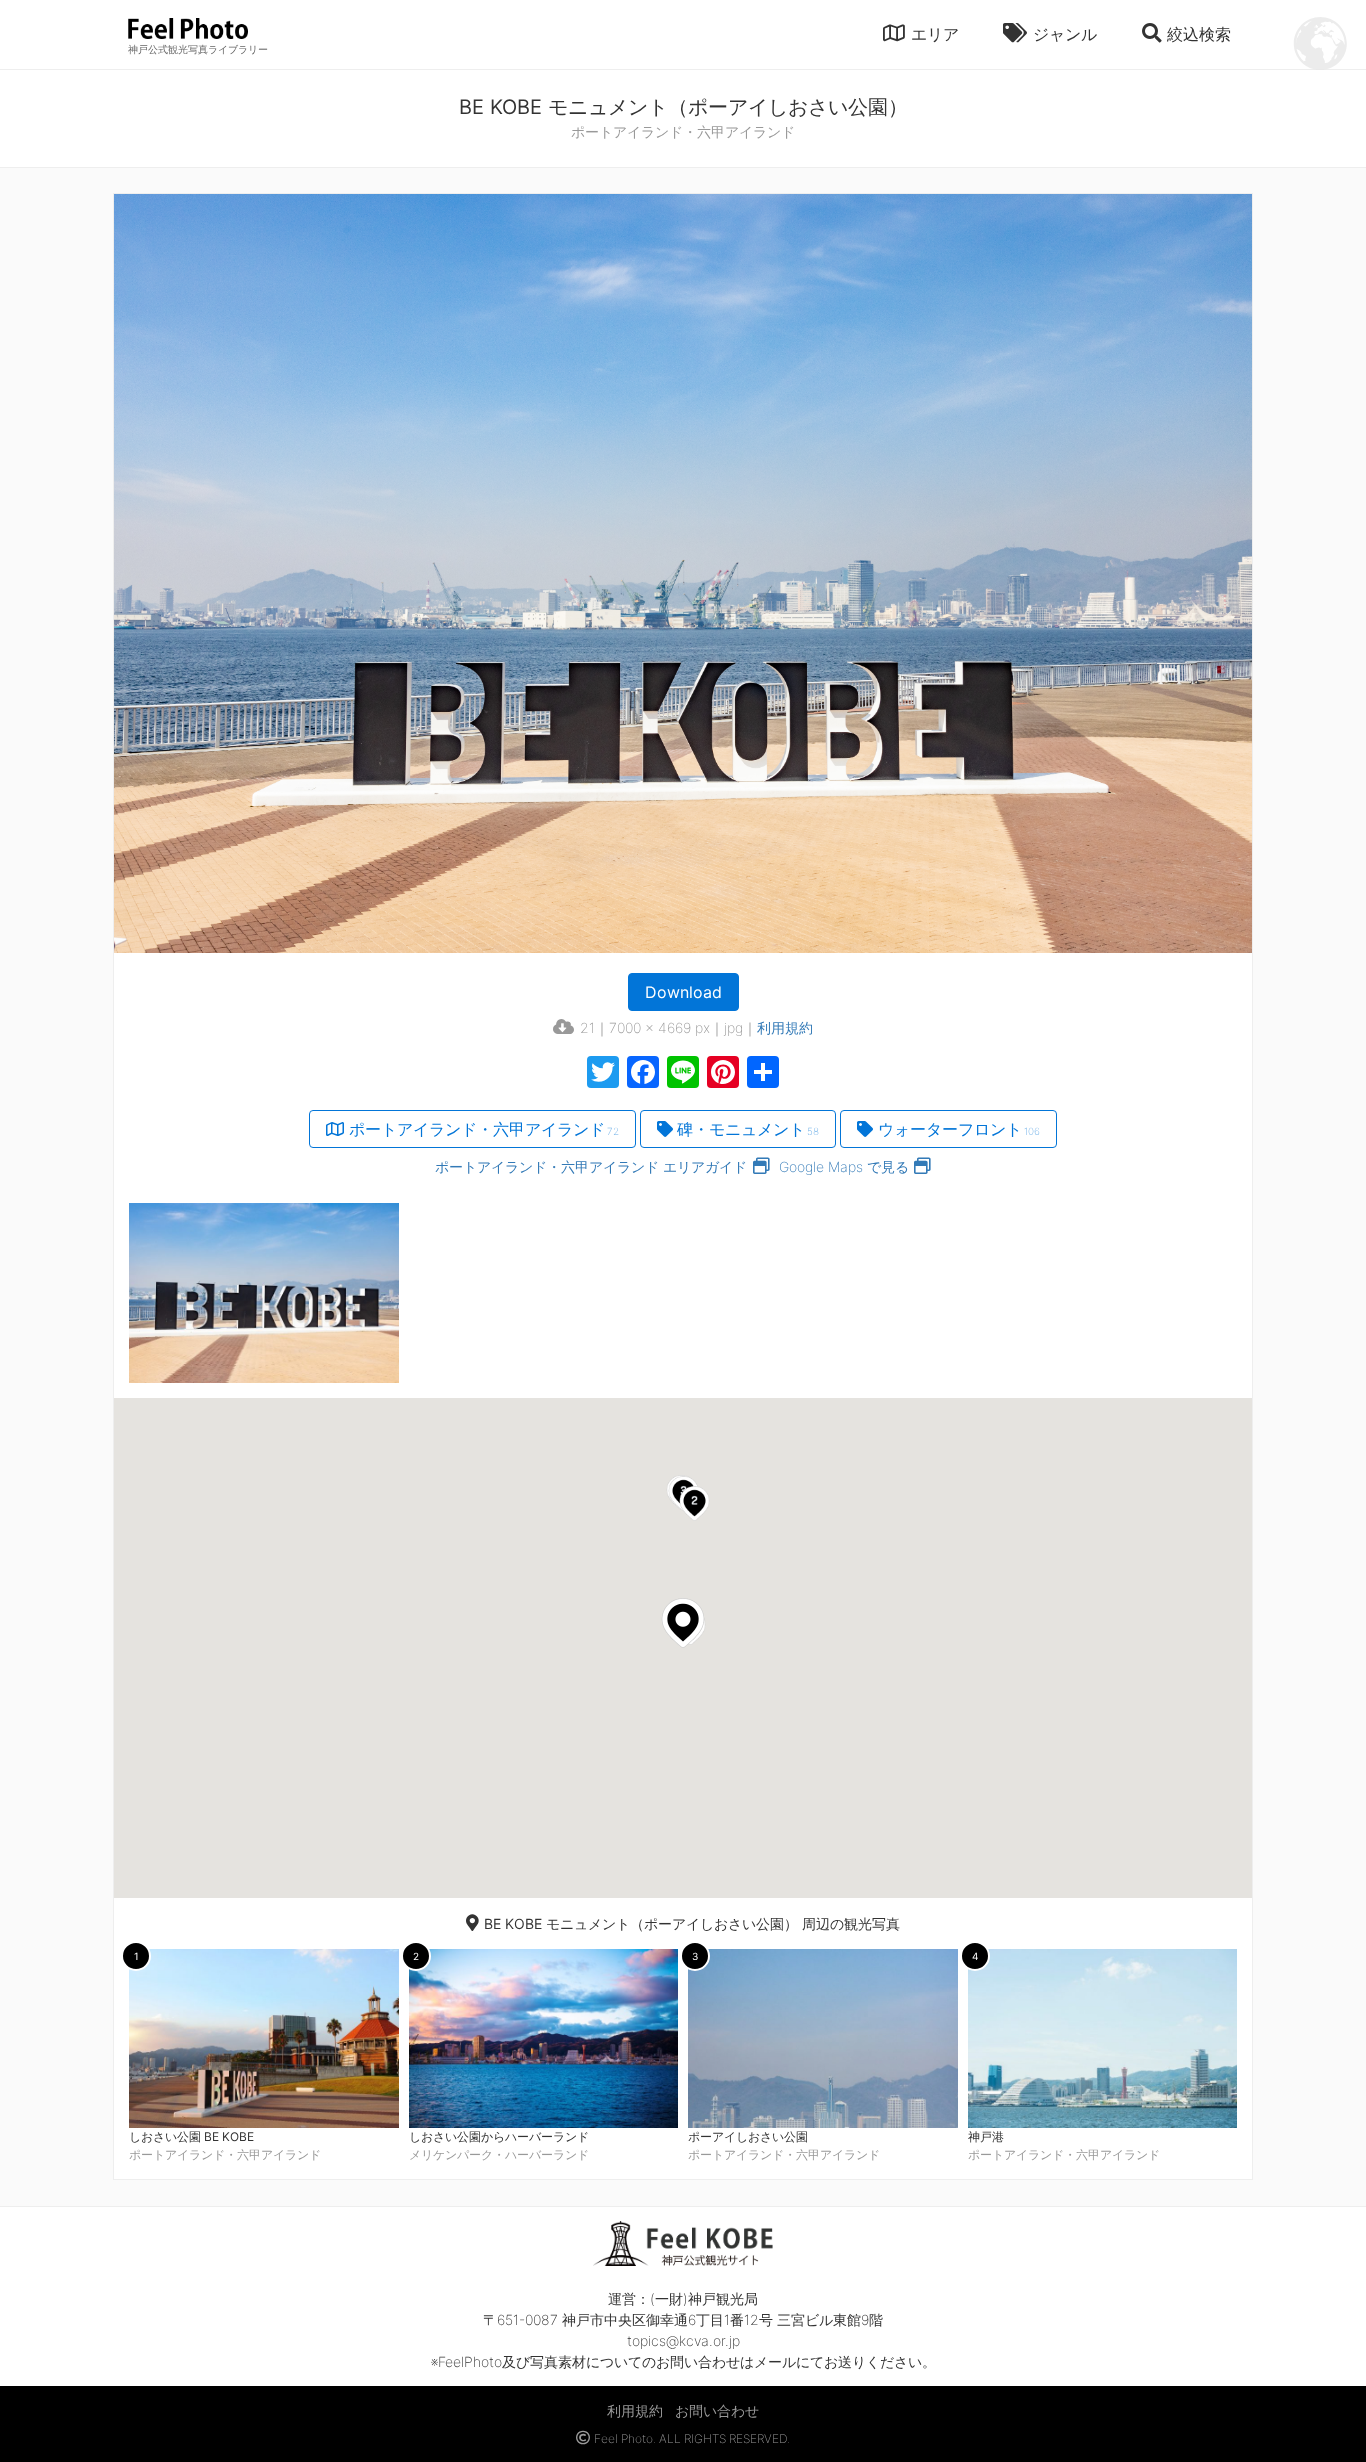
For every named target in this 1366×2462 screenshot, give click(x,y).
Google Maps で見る (844, 1166)
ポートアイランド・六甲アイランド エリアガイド (591, 1166)
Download (683, 992)
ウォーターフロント (959, 1129)
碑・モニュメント (748, 1129)
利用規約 (785, 1027)
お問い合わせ (717, 2410)
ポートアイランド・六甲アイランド (484, 1129)
